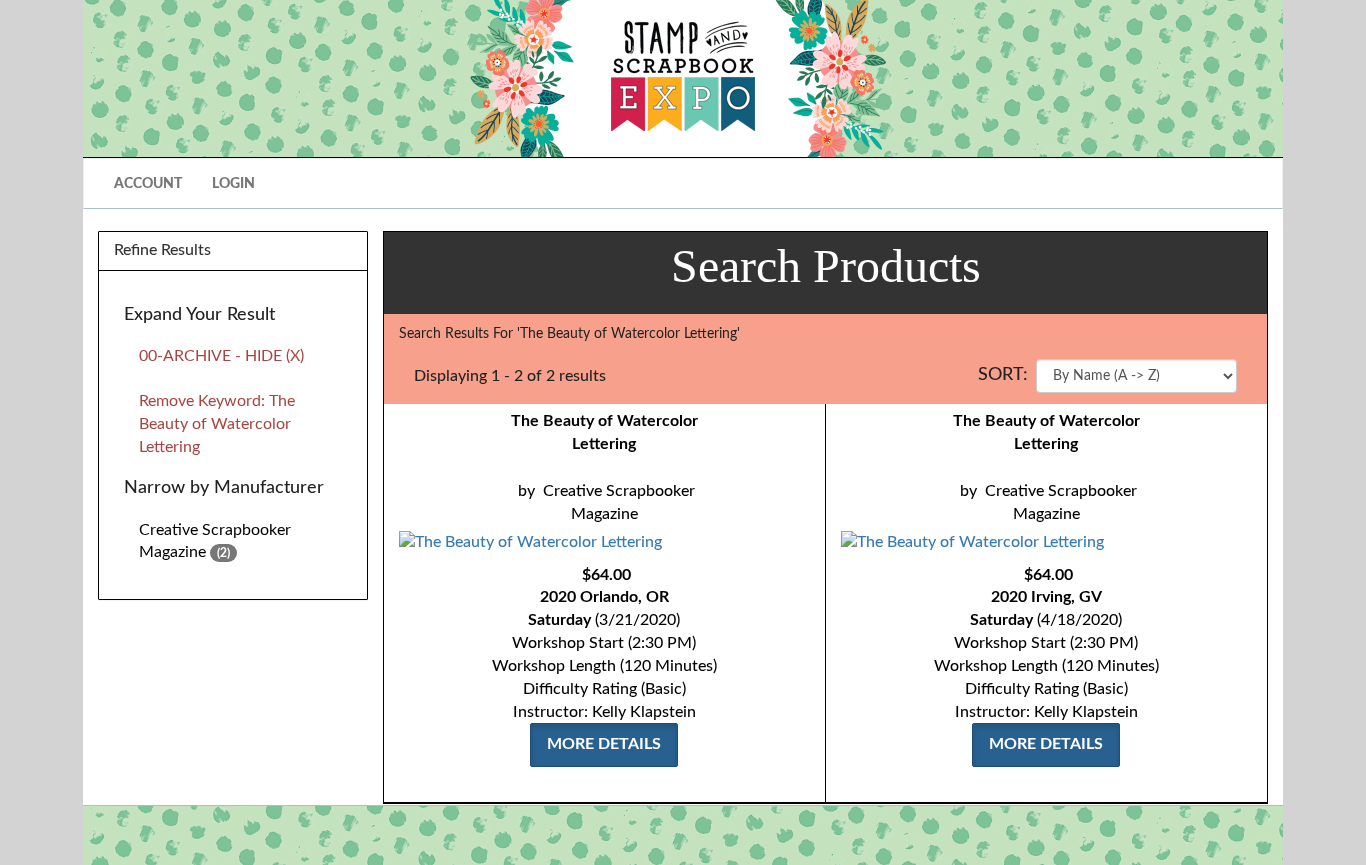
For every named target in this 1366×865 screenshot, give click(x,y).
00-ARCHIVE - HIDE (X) (221, 356)
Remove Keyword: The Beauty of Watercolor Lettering (217, 424)
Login (233, 184)
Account (148, 184)
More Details (604, 744)
